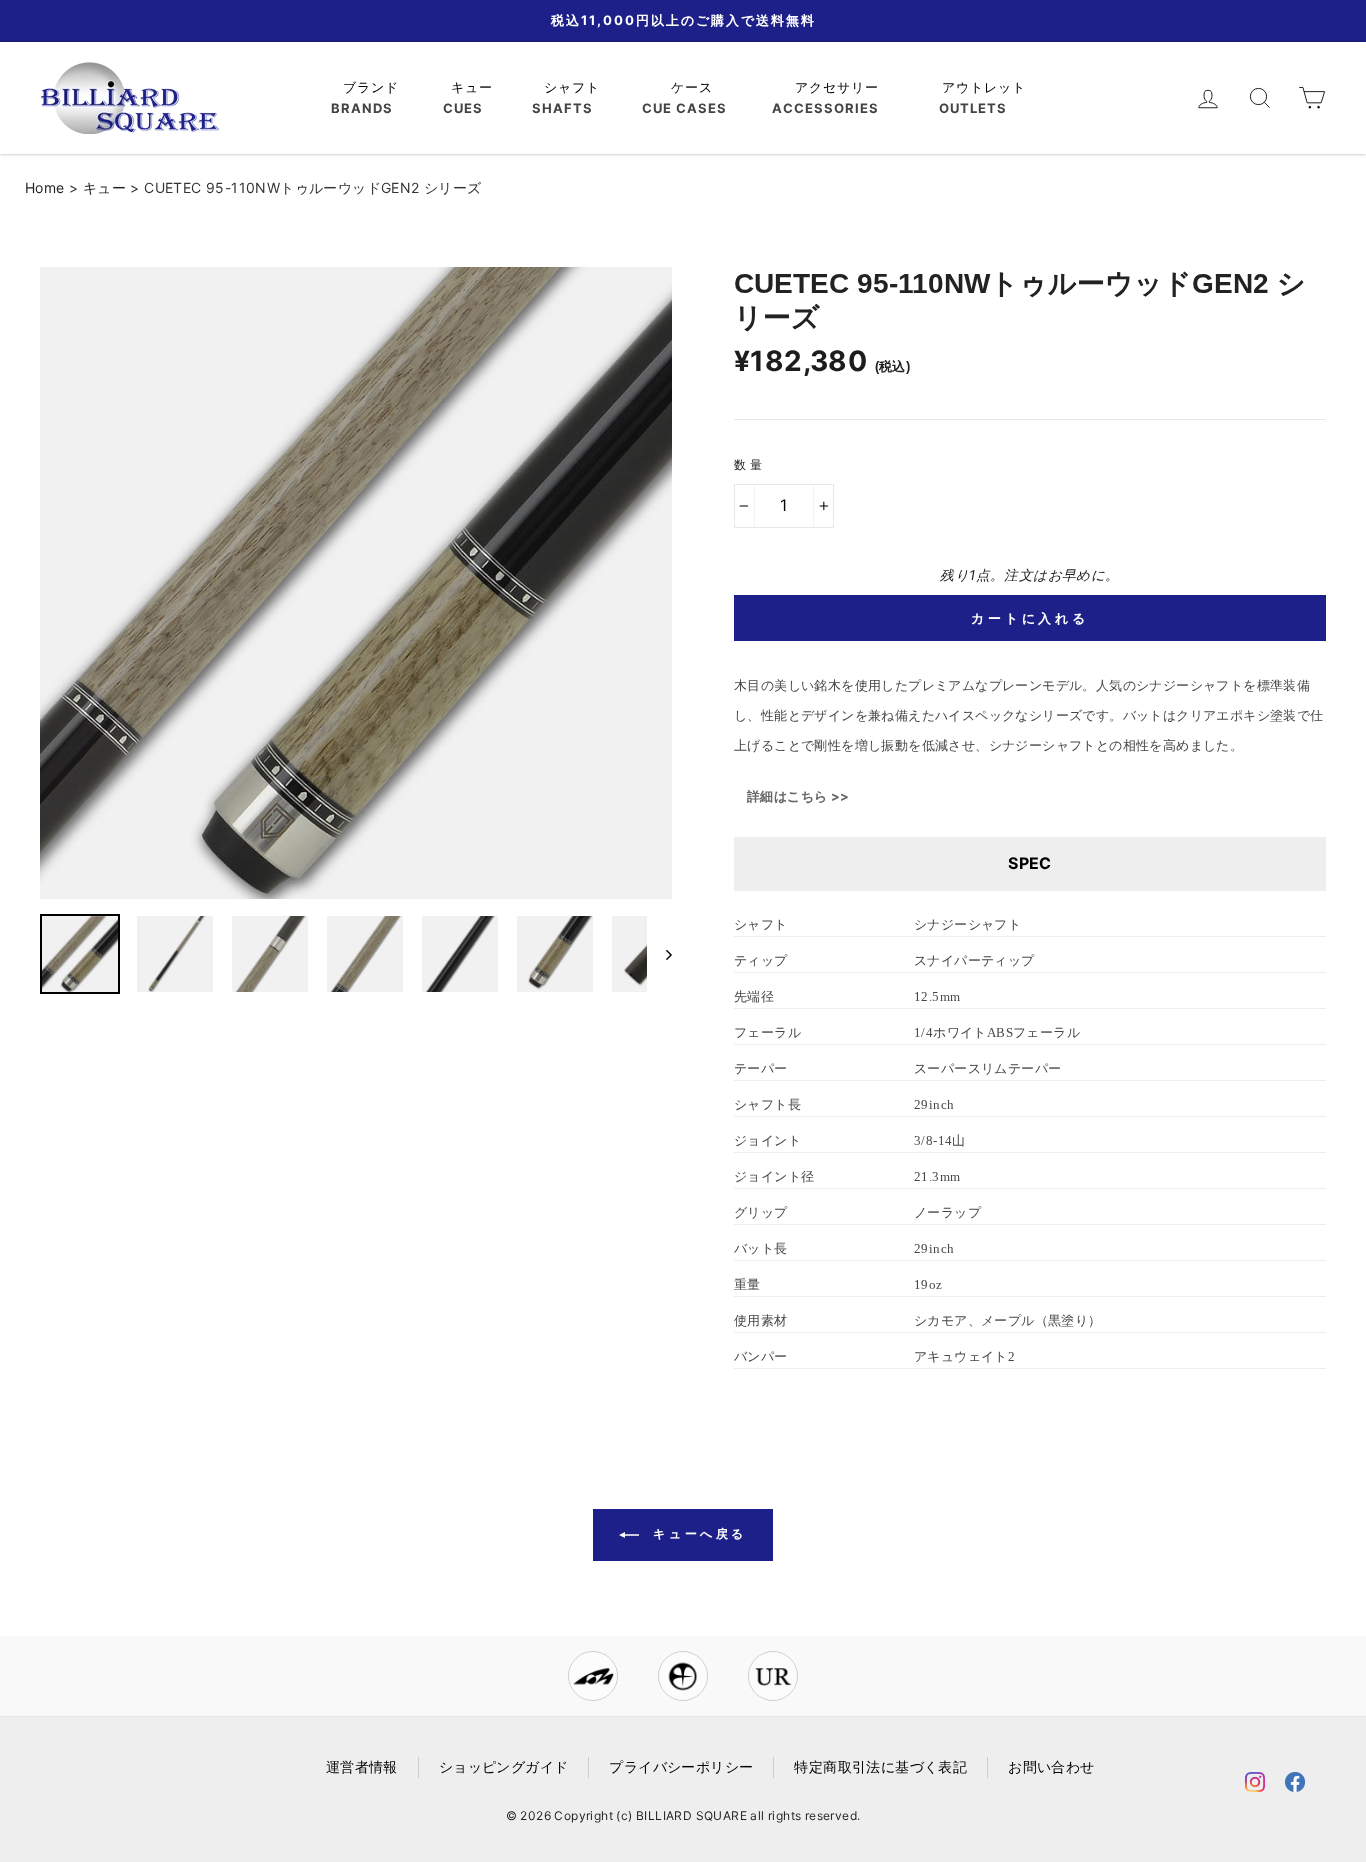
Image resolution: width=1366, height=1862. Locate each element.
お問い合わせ (1051, 1767)
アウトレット (986, 87)
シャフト (574, 87)
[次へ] (659, 954)
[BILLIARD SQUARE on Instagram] (1255, 1785)
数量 (749, 464)
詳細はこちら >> (798, 796)
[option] (356, 583)
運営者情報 (362, 1767)
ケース (694, 87)
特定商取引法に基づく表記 (880, 1767)
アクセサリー (839, 87)
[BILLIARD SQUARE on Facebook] (1295, 1785)
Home (45, 187)
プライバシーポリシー (681, 1767)
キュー (474, 87)
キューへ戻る (697, 1533)
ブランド (373, 87)
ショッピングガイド (504, 1767)
